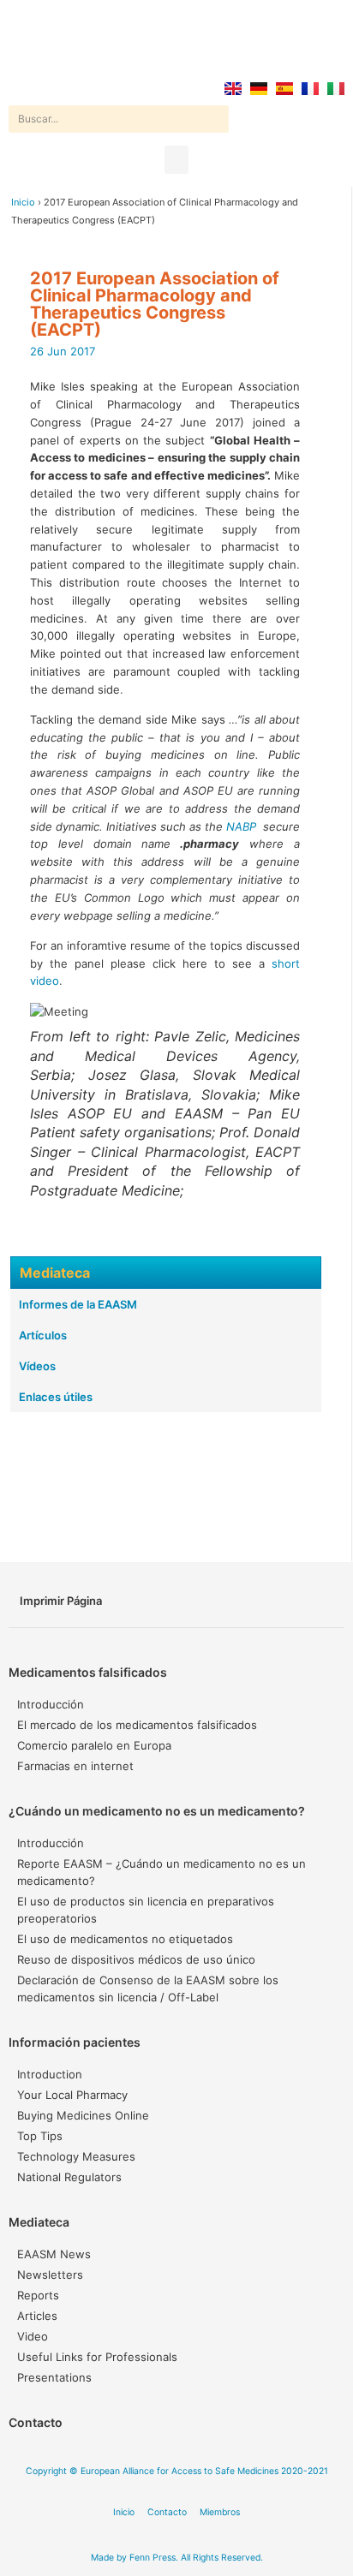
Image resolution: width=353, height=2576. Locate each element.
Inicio (23, 202)
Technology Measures (76, 2156)
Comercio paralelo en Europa (94, 1745)
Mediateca (39, 2222)
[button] (176, 160)
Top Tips (40, 2136)
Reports (38, 2295)
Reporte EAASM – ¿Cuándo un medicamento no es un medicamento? (162, 1872)
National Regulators (69, 2177)
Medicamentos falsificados (88, 1672)
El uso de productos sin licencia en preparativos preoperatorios (146, 1910)
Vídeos (37, 1366)
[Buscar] (215, 119)
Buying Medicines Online (83, 2115)
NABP (241, 826)
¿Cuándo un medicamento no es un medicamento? (157, 1811)
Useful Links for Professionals (97, 2357)
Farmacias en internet (75, 1766)
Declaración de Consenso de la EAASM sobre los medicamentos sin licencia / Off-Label (148, 1989)
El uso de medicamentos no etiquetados (125, 1939)
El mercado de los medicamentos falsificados (137, 1725)
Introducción (51, 1704)
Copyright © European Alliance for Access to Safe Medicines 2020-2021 (177, 2471)
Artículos (43, 1335)
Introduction (50, 2074)
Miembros (220, 2512)
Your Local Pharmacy (72, 2095)
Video (33, 2336)
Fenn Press (153, 2558)
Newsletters (50, 2275)
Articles (37, 2316)
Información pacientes (75, 2042)
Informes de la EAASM (78, 1304)
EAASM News (54, 2254)
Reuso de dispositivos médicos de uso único (136, 1959)
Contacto (36, 2422)
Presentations (54, 2377)
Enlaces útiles (56, 1397)
